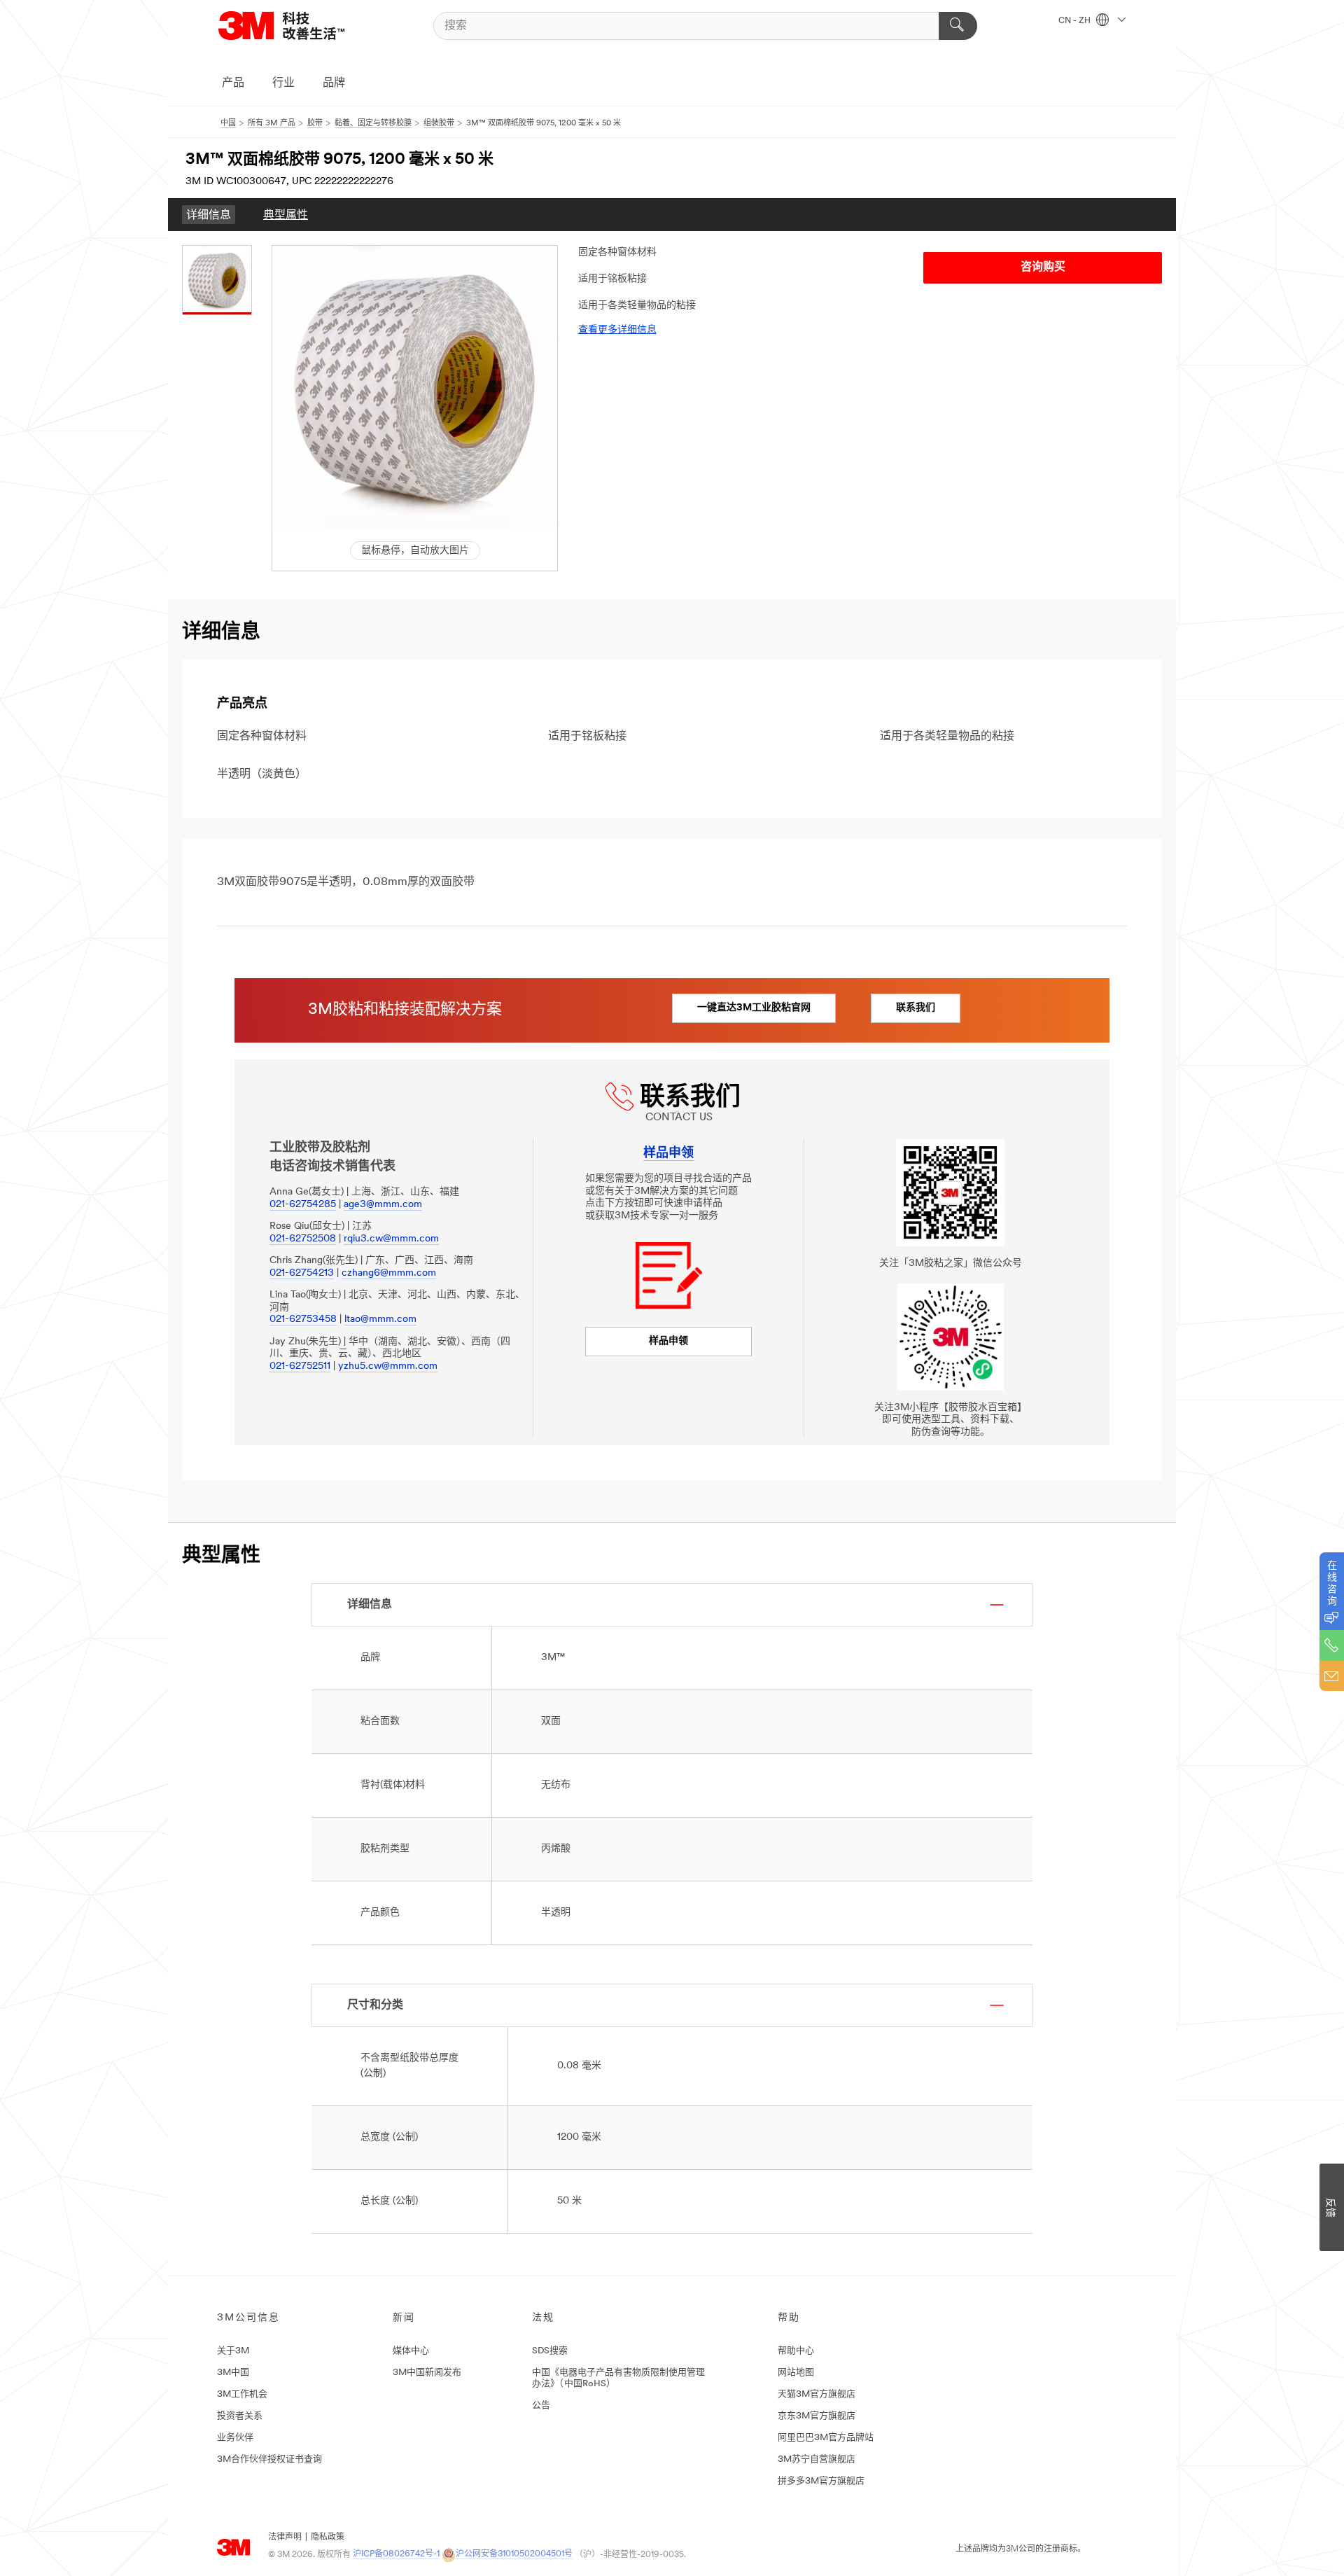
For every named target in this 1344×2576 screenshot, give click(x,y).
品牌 (334, 83)
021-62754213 (302, 1273)
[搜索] (958, 26)
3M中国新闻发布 (427, 2373)
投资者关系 (240, 2416)
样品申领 (668, 1341)
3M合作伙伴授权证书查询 (269, 2459)
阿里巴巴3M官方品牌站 (826, 2438)
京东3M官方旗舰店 (817, 2416)
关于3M (233, 2351)
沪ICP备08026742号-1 (396, 2554)
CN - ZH (1076, 21)
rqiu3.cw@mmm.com (391, 1239)
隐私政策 (328, 2537)
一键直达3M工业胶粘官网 (754, 1008)
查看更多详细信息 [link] (617, 330)
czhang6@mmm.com (389, 1273)
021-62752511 (300, 1366)
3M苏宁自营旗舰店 (817, 2459)
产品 (233, 83)
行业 (283, 83)
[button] (415, 388)
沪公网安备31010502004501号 (514, 2554)
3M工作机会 (242, 2394)
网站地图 (796, 2373)
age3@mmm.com (383, 1205)
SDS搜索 (550, 2351)
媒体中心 (411, 2351)
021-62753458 (303, 1320)
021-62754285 (303, 1205)
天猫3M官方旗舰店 (817, 2394)
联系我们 (916, 1008)
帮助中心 (796, 2351)
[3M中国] (299, 26)
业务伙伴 (235, 2438)
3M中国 (233, 2373)
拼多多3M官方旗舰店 (821, 2481)
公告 (541, 2406)
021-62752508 (303, 1239)
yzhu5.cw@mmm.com (388, 1366)
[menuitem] (209, 215)
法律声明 (285, 2537)
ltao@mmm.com (380, 1320)
